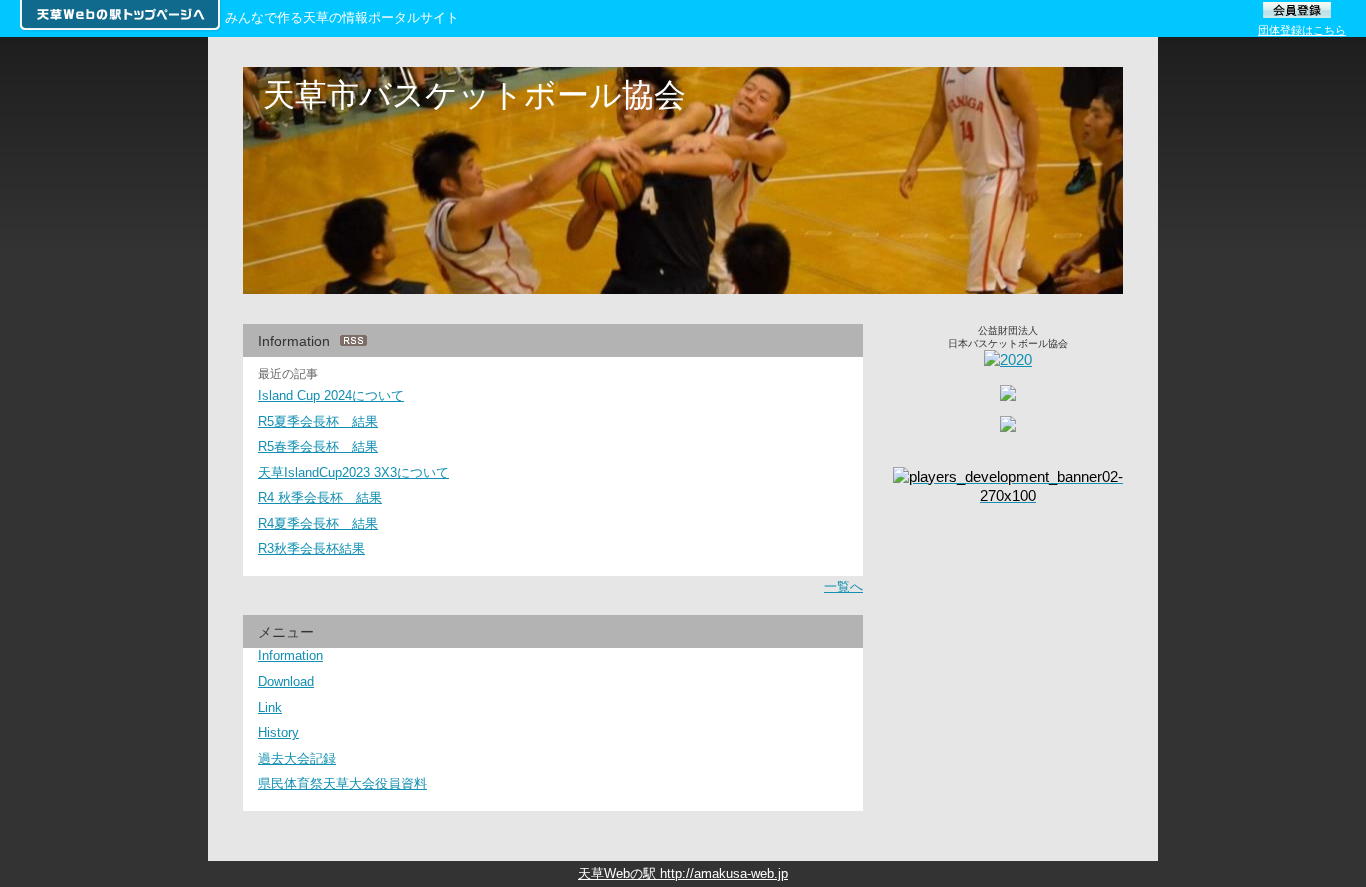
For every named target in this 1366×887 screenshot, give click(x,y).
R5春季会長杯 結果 (318, 446)
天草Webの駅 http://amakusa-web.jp (683, 873)
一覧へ (843, 586)
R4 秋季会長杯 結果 (320, 497)
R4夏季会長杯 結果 (318, 523)
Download (286, 681)
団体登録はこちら (1302, 30)
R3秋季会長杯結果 (311, 548)
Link (270, 707)
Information (290, 655)
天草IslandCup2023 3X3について (353, 472)
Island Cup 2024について (331, 395)
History (278, 732)
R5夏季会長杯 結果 (318, 421)
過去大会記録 (297, 758)
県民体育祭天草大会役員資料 (342, 783)
